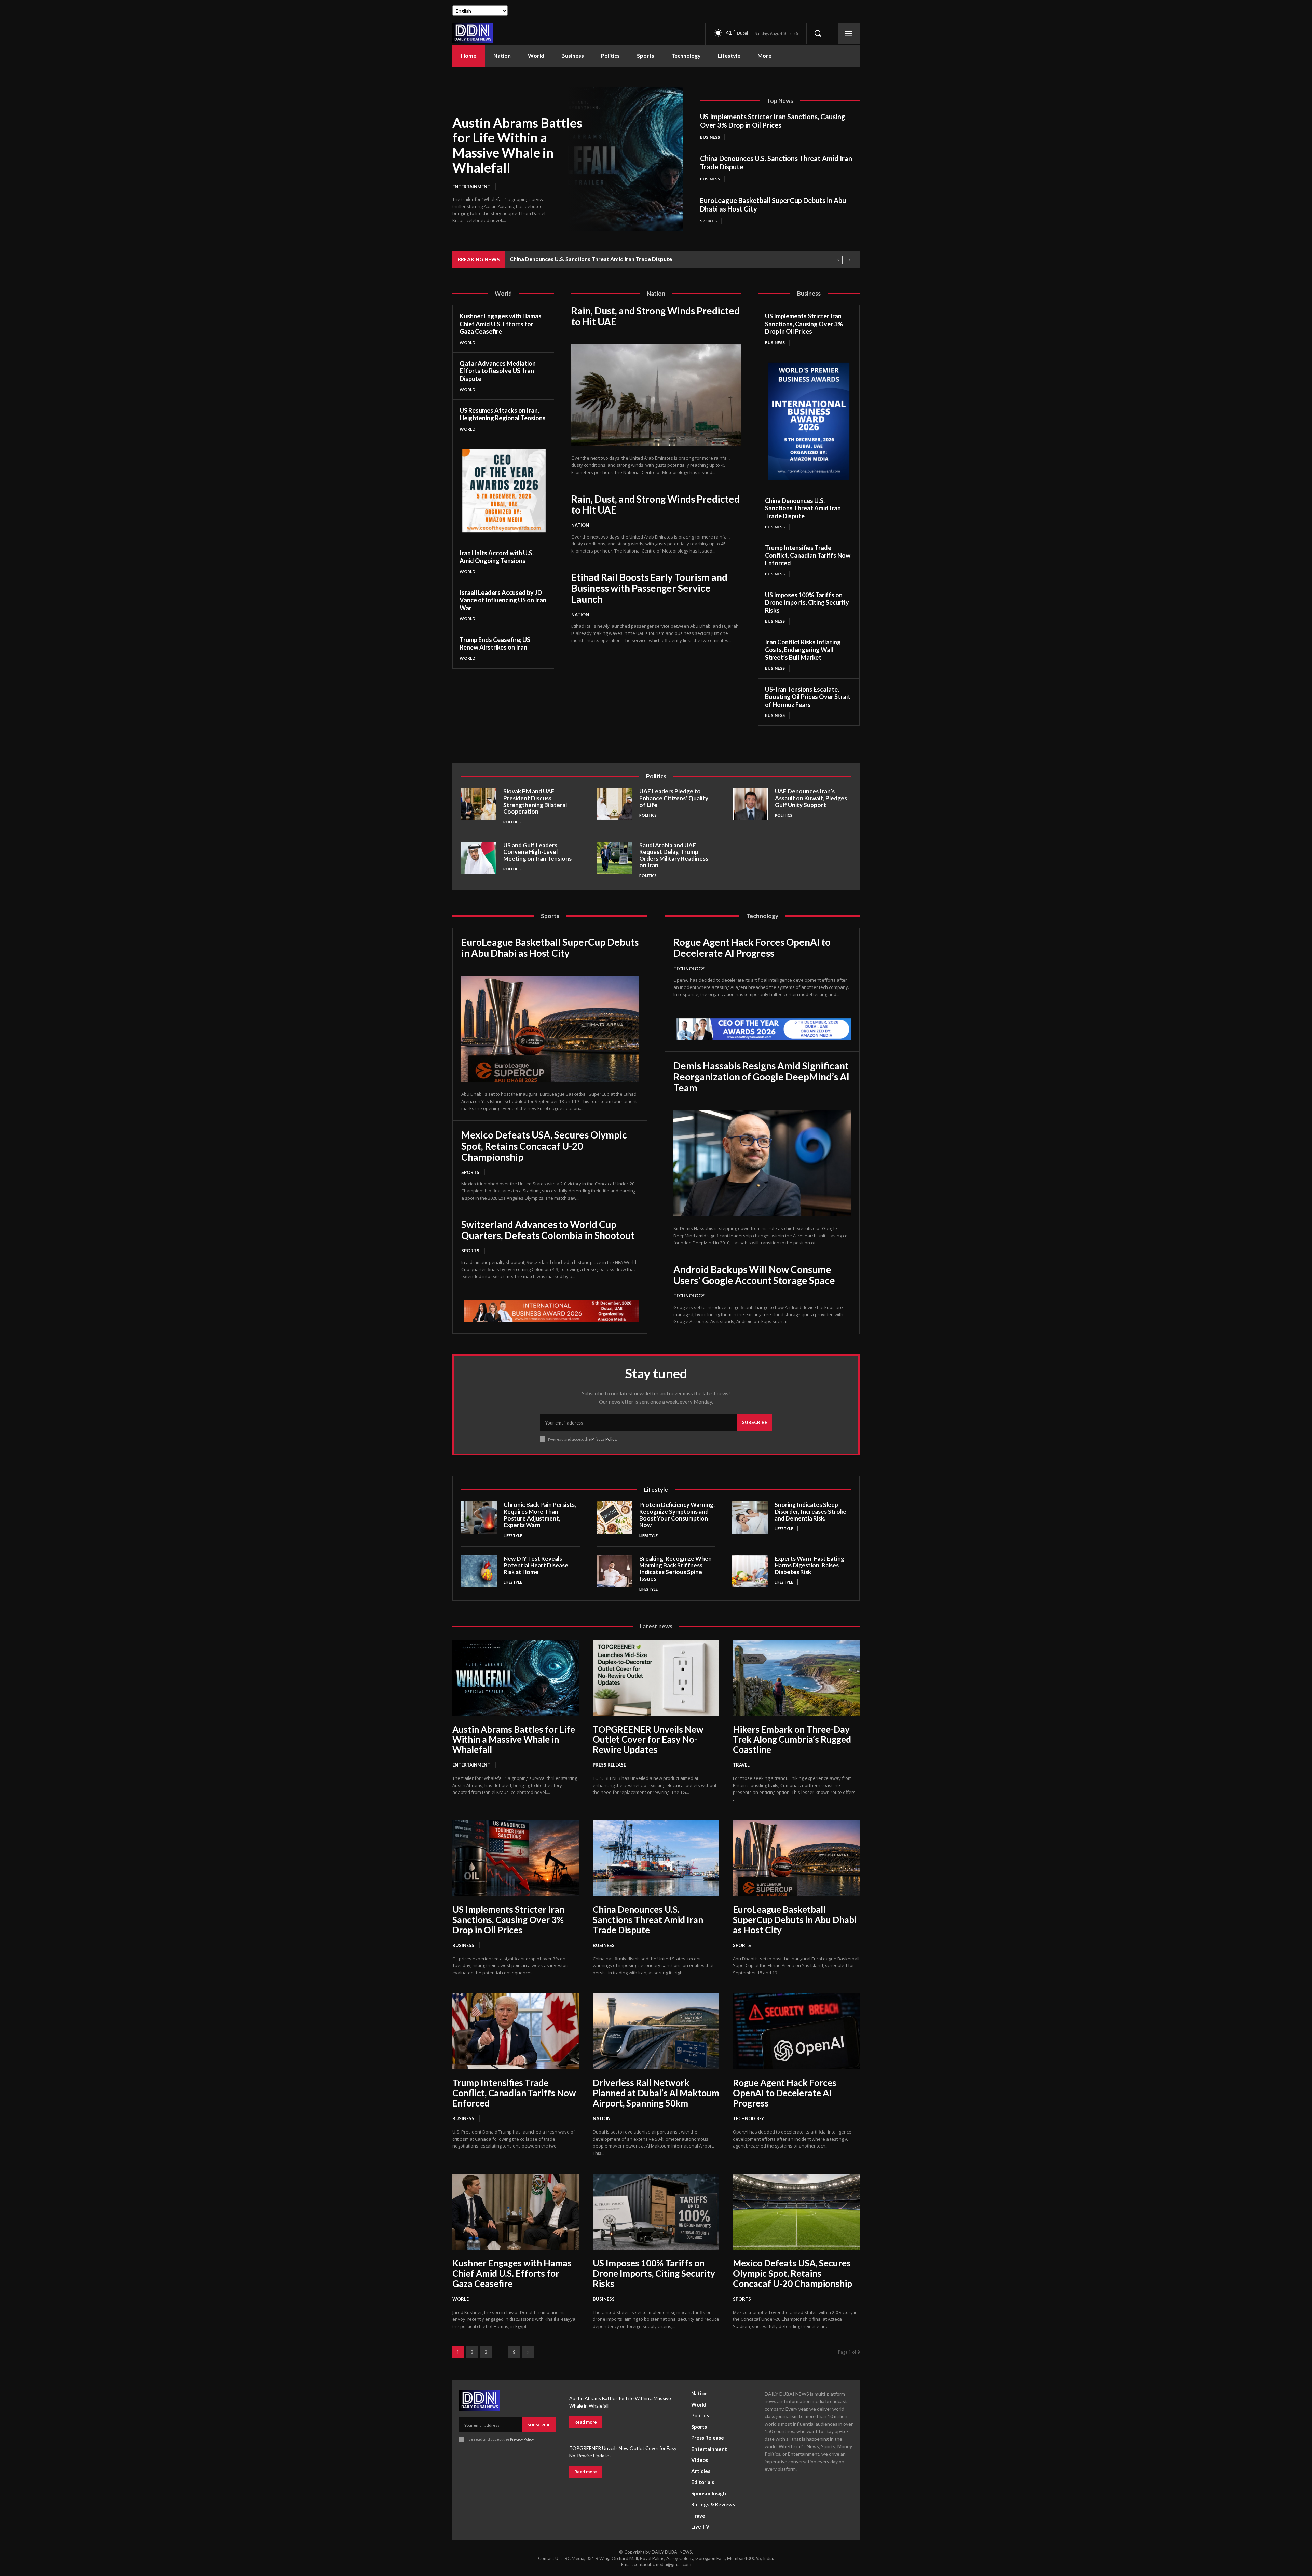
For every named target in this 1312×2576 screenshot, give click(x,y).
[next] (849, 260)
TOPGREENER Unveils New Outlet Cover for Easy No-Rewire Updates (648, 1740)
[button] (818, 33)
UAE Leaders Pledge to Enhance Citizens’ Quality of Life (674, 798)
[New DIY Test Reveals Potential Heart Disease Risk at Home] (479, 1571)
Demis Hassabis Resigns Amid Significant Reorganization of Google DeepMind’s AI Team (761, 1077)
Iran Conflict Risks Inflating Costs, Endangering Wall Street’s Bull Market (803, 650)
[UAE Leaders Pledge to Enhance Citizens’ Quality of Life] (614, 804)
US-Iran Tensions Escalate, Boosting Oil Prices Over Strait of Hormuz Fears (808, 697)
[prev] (838, 260)
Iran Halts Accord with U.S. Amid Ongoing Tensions (497, 557)
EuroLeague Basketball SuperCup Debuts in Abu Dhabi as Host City (550, 948)
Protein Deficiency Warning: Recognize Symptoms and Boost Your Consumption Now (677, 1515)
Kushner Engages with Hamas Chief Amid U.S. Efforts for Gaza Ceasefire (501, 324)
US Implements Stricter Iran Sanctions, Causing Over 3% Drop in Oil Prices (773, 121)
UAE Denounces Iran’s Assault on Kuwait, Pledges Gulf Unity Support (811, 798)
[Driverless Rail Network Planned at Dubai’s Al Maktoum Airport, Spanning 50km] (656, 2031)
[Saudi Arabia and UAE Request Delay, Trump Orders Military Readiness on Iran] (614, 858)
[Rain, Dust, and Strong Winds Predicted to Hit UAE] (656, 395)
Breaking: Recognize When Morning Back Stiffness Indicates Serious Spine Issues (675, 1569)
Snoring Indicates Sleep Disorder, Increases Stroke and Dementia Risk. (810, 1511)
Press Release (609, 1765)
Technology (689, 969)
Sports (708, 221)
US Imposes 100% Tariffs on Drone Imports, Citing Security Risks (807, 603)
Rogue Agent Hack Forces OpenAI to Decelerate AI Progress (752, 948)
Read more (586, 2422)
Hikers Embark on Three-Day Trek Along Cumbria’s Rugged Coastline (792, 1740)
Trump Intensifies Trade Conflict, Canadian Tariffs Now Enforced (808, 555)
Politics (512, 822)
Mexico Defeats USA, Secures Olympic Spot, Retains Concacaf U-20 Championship (544, 1146)
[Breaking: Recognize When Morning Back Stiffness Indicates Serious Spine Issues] (615, 1571)
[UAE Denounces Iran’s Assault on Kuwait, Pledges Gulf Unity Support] (750, 804)
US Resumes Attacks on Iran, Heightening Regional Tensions (503, 414)
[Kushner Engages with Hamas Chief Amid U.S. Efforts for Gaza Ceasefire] (516, 2212)
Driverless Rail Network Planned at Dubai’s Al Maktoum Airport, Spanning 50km (656, 2093)
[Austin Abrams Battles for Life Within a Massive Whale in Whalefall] (625, 159)
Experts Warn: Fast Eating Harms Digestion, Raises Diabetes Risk (809, 1565)
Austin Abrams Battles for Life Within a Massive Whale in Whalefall (517, 145)
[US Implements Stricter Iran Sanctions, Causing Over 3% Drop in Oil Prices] (516, 1858)
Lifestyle (513, 1535)
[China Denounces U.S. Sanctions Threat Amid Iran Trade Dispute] (656, 1858)
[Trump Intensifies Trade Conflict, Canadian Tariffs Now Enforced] (516, 2031)
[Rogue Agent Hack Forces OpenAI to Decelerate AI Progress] (796, 2031)
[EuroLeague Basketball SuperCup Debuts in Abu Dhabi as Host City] (550, 1029)
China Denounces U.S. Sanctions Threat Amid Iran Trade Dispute (803, 508)
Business (710, 137)
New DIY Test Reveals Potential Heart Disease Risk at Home (536, 1565)
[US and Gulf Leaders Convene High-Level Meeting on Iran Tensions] (479, 858)
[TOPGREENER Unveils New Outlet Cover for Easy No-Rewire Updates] (656, 1678)
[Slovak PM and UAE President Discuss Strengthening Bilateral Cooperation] (479, 804)
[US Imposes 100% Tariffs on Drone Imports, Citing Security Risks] (656, 2212)
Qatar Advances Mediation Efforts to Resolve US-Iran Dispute (498, 371)
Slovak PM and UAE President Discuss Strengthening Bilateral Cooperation (535, 801)
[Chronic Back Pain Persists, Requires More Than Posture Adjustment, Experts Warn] (479, 1517)
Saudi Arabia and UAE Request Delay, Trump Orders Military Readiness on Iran (674, 855)
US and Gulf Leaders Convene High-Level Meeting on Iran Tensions (537, 852)
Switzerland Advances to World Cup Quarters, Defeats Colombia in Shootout (548, 1230)
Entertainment (471, 187)
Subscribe (755, 1422)
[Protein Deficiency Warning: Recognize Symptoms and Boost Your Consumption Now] (615, 1517)
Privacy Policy (604, 1439)
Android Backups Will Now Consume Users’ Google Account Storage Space (754, 1275)
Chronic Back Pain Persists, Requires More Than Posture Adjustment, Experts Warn (540, 1515)
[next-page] (528, 2352)
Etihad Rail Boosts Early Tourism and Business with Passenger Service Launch (649, 588)
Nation (580, 525)
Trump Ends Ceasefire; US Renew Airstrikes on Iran (495, 644)
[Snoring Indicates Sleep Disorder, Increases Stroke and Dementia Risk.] (750, 1517)
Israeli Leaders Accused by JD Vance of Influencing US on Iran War (503, 600)
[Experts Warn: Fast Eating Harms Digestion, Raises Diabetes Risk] (750, 1571)
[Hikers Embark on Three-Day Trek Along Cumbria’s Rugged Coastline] (796, 1678)
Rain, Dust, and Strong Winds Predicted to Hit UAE (655, 316)
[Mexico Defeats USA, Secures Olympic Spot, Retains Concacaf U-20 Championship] (796, 2212)
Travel (741, 1765)
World (467, 343)
